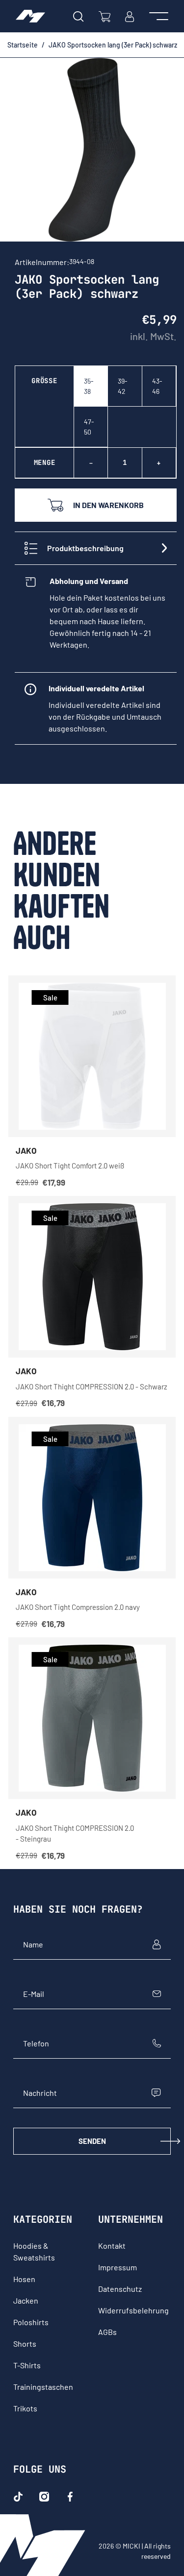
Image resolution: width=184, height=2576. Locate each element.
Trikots (25, 2408)
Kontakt (112, 2246)
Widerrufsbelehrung (133, 2310)
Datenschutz (120, 2289)
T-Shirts (27, 2365)
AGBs (107, 2332)
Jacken (26, 2300)
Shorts (25, 2344)
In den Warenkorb (108, 505)
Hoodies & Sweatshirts (34, 2251)
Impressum (118, 2267)
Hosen (24, 2279)
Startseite (23, 45)
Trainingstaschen (43, 2387)
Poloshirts (31, 2322)
